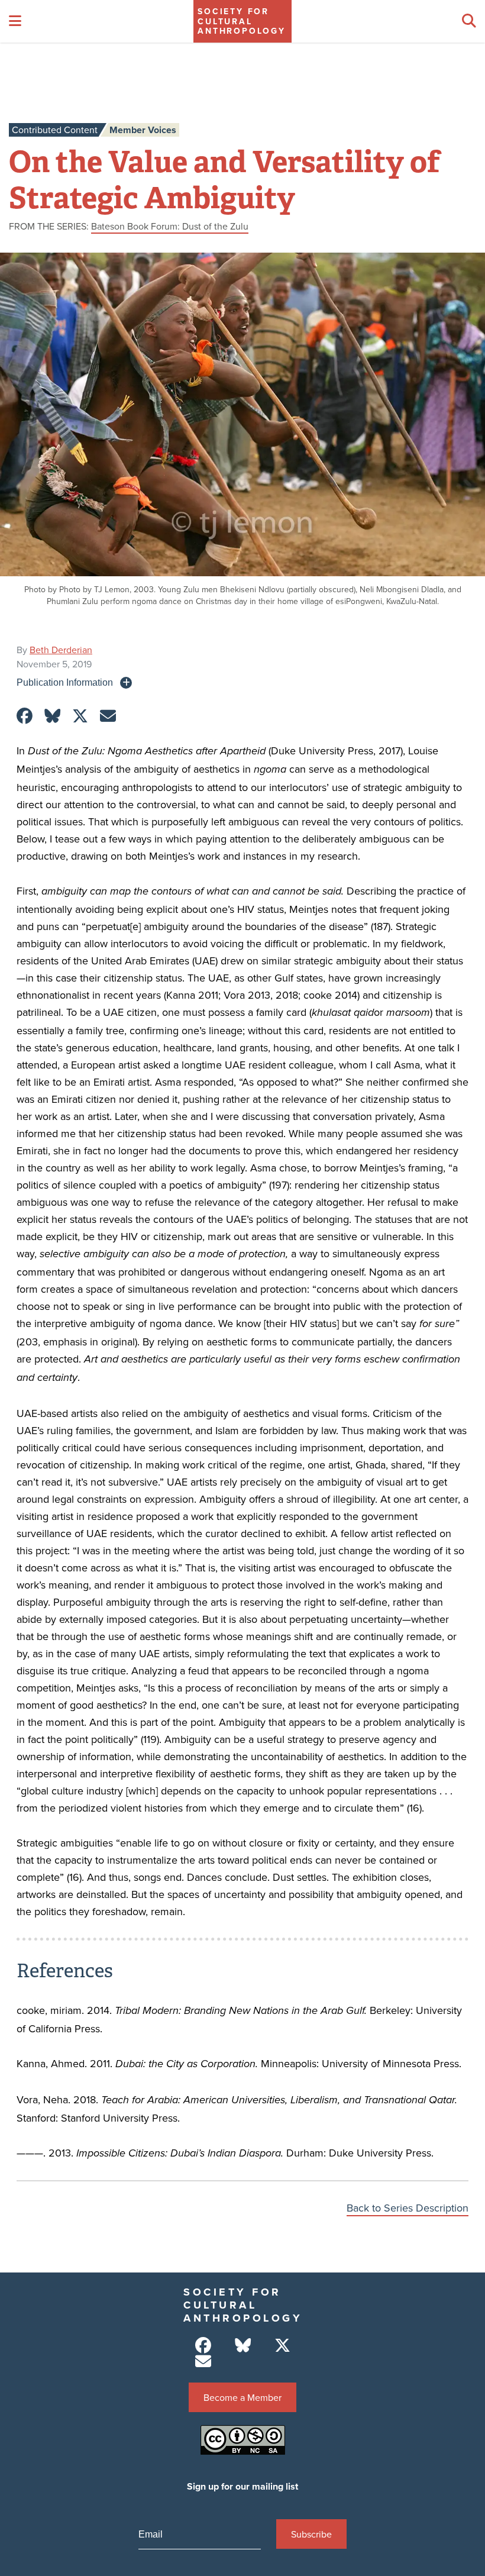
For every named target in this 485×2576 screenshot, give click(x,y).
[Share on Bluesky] (52, 716)
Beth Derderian (61, 650)
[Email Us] (203, 2362)
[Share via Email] (108, 716)
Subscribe (311, 2534)
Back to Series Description (408, 2208)
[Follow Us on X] (282, 2346)
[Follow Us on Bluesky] (243, 2346)
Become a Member (242, 2397)
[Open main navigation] (15, 21)
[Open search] (469, 21)
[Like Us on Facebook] (203, 2346)
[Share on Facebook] (25, 716)
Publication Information (65, 682)
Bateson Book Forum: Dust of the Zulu (170, 226)
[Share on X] (80, 716)
